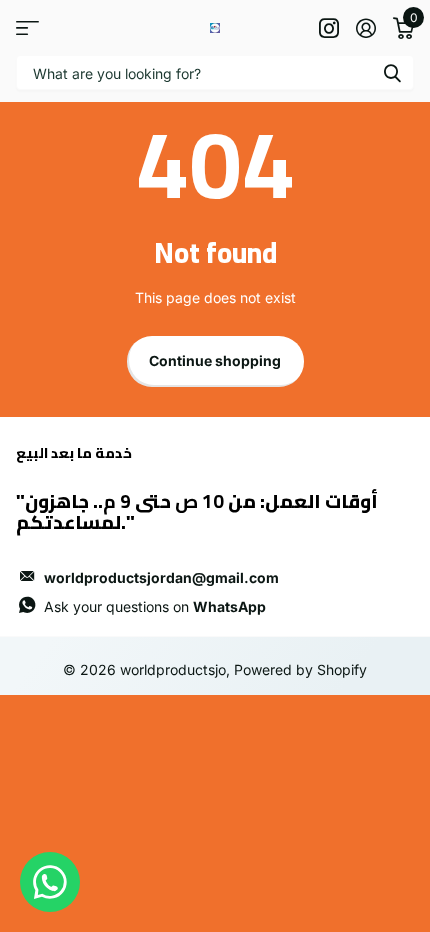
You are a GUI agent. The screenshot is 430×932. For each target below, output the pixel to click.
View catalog (27, 27)
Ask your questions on (155, 606)
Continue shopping (215, 360)
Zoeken (392, 72)
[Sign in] (365, 28)
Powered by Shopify (300, 669)
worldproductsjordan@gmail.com (161, 577)
